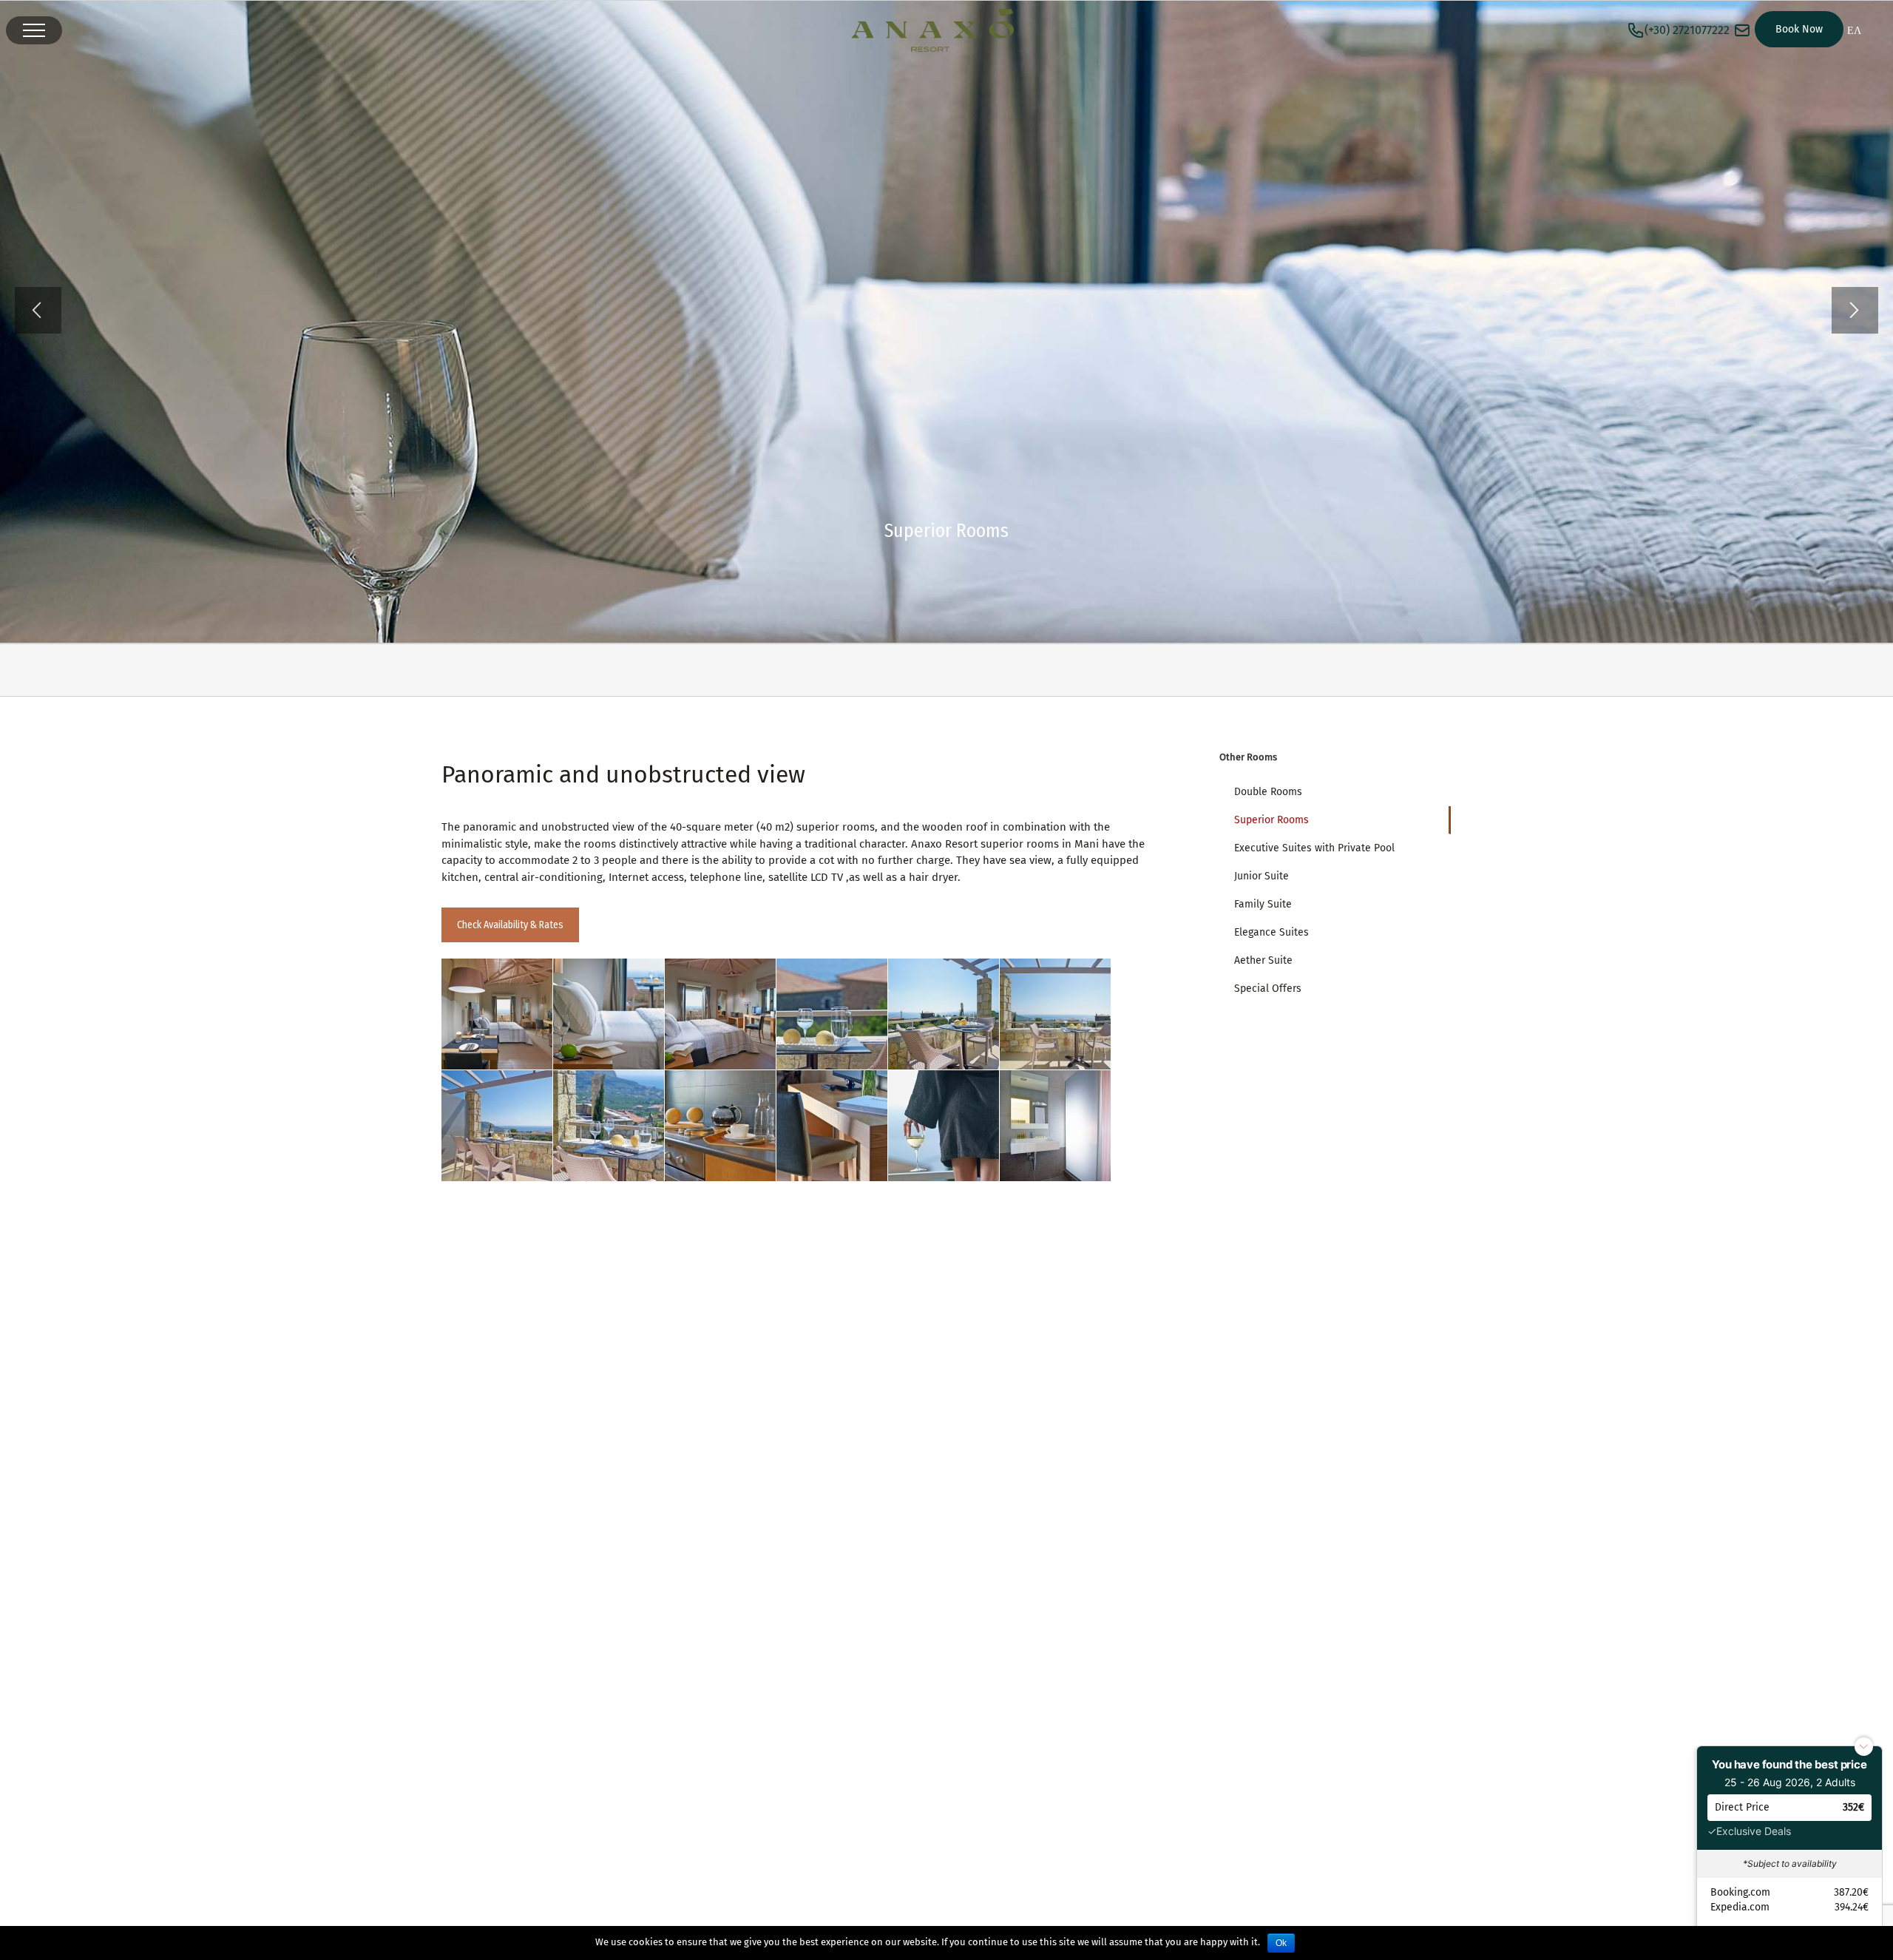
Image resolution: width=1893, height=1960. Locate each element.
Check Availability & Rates (510, 925)
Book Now (1799, 29)
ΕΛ (1854, 31)
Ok (1281, 1943)
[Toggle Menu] (34, 30)
